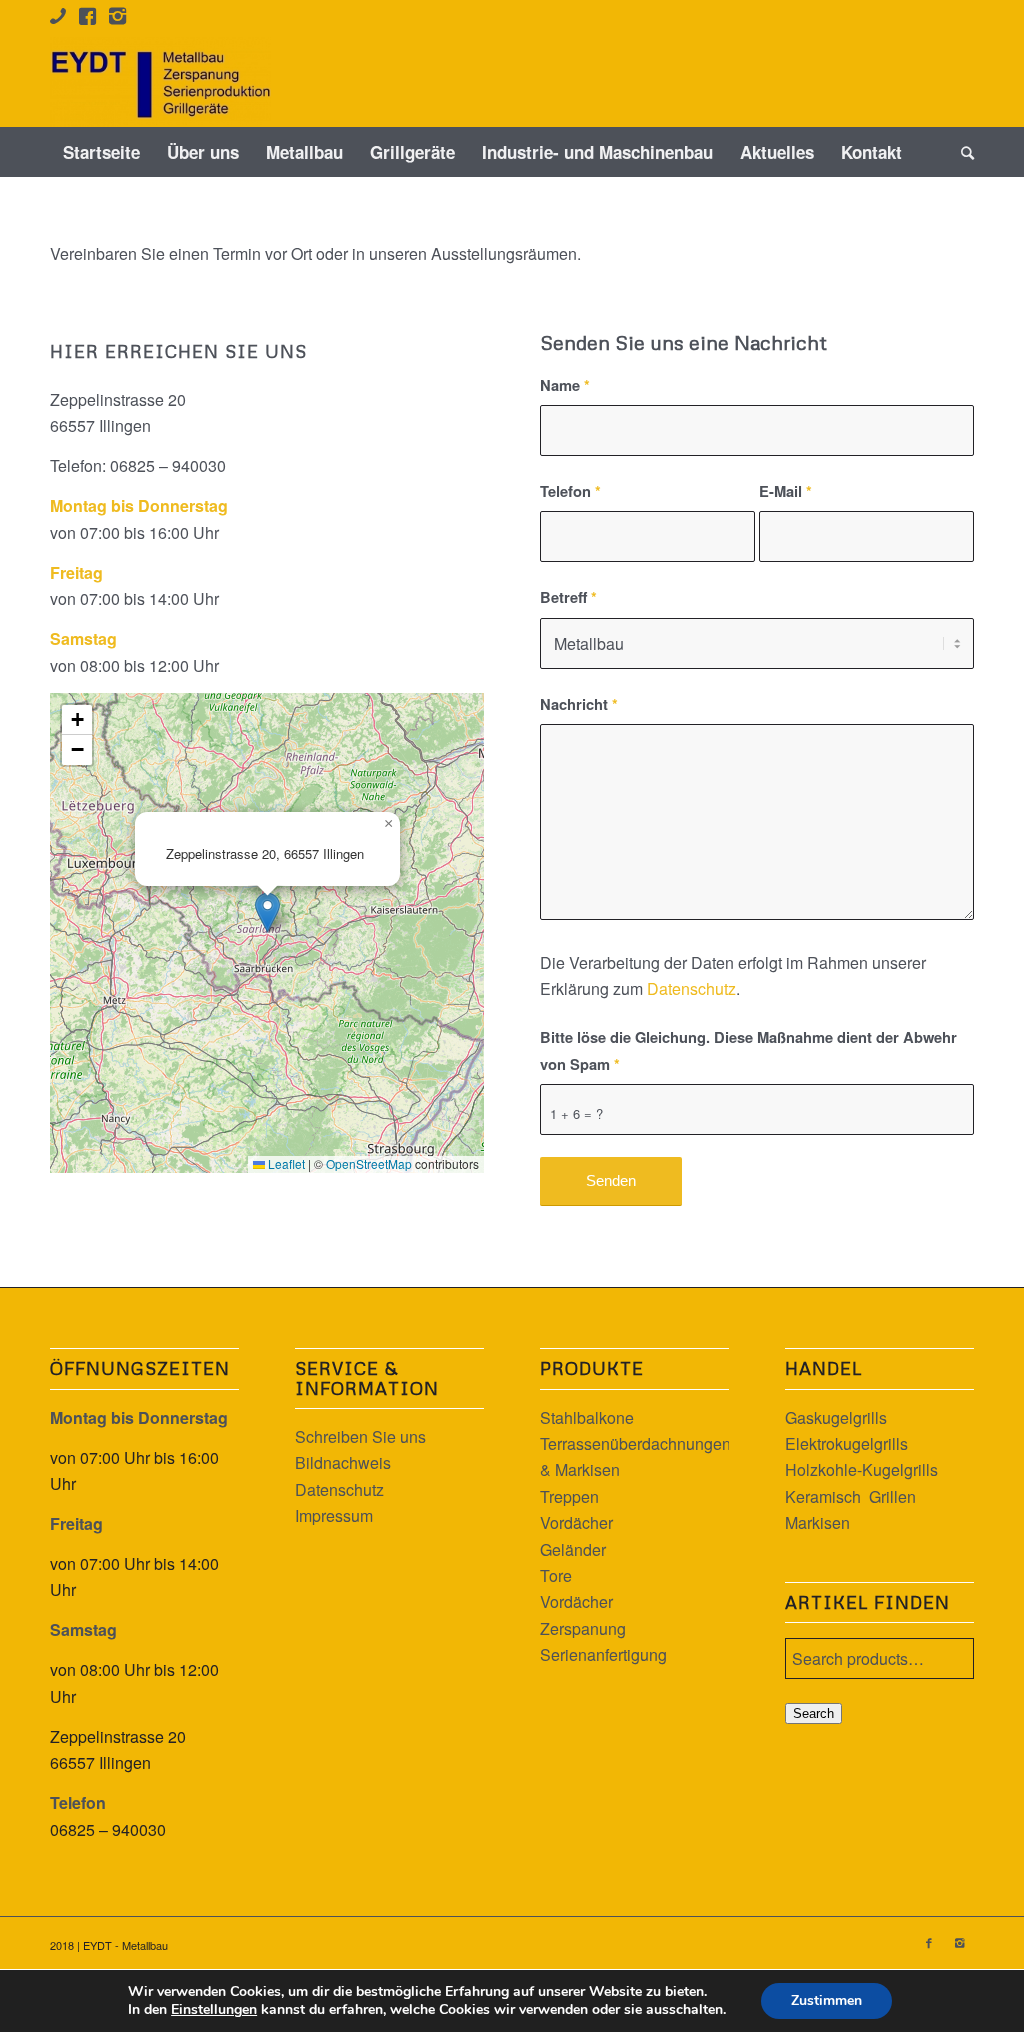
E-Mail (785, 491)
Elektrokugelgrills (846, 1443)
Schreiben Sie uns (360, 1436)
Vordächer (576, 1522)
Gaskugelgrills (836, 1417)
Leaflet (285, 1163)
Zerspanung (583, 1628)
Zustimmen (826, 2000)
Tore (556, 1575)
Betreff (568, 597)
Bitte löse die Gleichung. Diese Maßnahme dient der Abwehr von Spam (748, 1050)
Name (565, 385)
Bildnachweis (343, 1462)
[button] (267, 912)
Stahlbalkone (587, 1417)
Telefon (570, 491)
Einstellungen (214, 2010)
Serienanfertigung (603, 1654)
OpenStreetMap (369, 1163)
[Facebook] (929, 1942)
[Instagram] (959, 1942)
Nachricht (579, 704)
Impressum (334, 1515)
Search (813, 1713)
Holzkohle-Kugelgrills (861, 1469)
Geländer (573, 1549)
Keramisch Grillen (850, 1496)
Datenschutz (691, 988)
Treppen (569, 1496)
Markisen (817, 1522)
